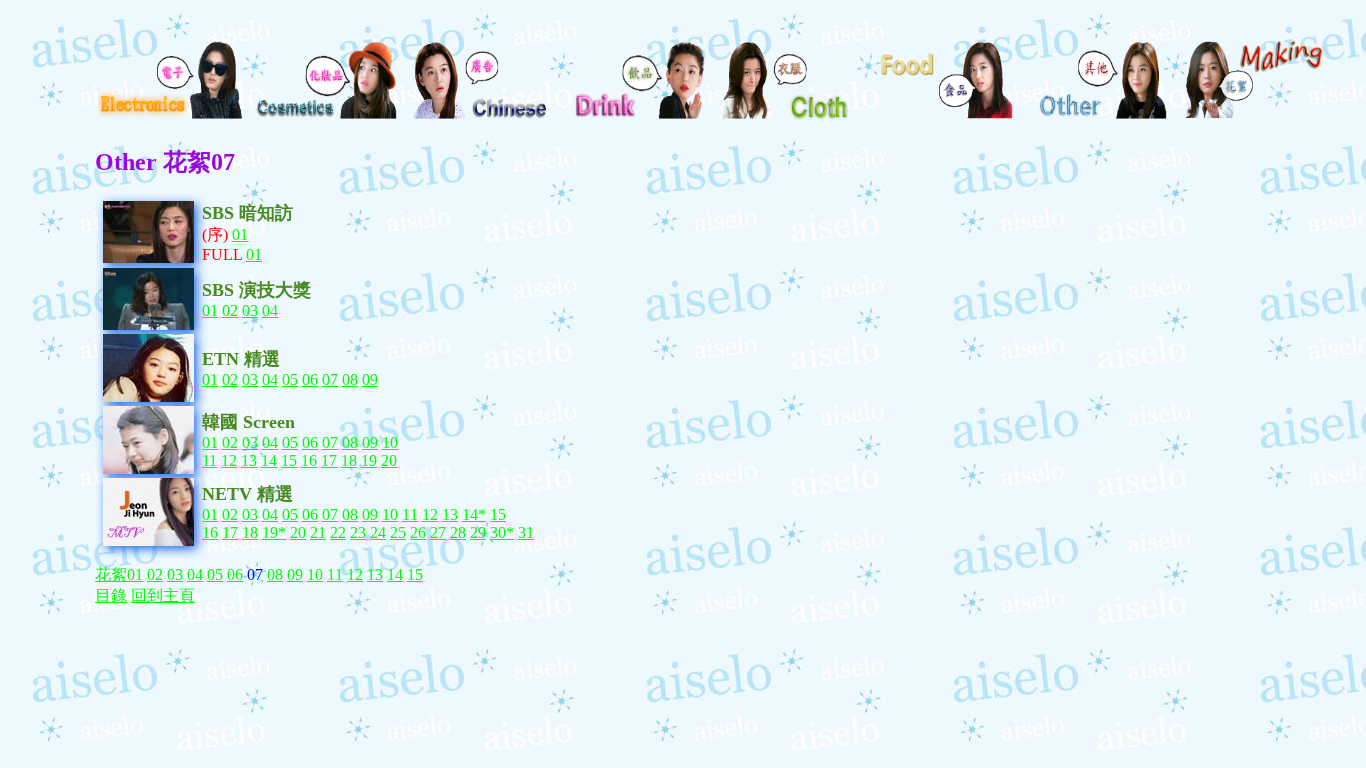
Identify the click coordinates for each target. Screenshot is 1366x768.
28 (458, 532)
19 (369, 460)
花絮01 (119, 574)
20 (389, 460)
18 (349, 460)
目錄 (111, 595)
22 (338, 532)
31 (526, 532)
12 (229, 460)
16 (309, 460)
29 (478, 532)
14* (474, 514)
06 (310, 379)
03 (250, 310)
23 (358, 532)
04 (270, 310)
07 (330, 379)
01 (240, 234)
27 (438, 532)
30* (502, 532)
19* (274, 532)
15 (289, 460)
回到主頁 (163, 595)
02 (230, 310)
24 (378, 532)
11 (209, 460)
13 (249, 460)
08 (350, 379)
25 (398, 532)
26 (418, 532)
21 (318, 532)
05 (290, 379)
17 (329, 460)
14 (269, 460)
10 (390, 442)
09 (370, 379)
